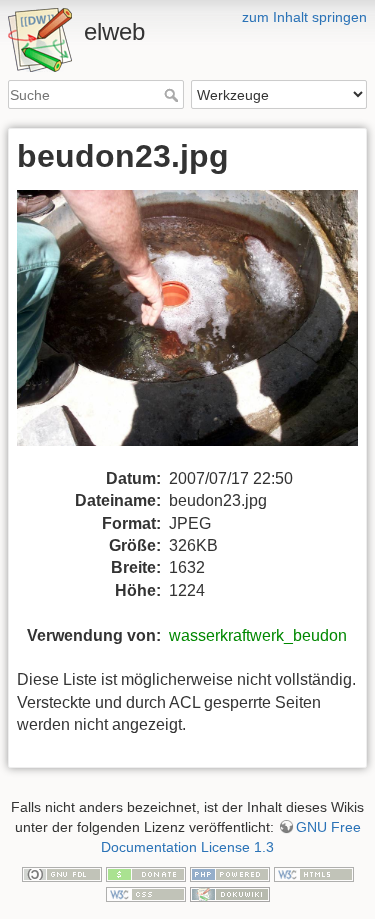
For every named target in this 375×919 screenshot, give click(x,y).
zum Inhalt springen (304, 17)
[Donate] (146, 873)
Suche (173, 95)
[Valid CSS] (146, 893)
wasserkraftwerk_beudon (258, 635)
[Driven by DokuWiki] (230, 893)
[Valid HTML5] (314, 873)
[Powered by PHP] (230, 873)
